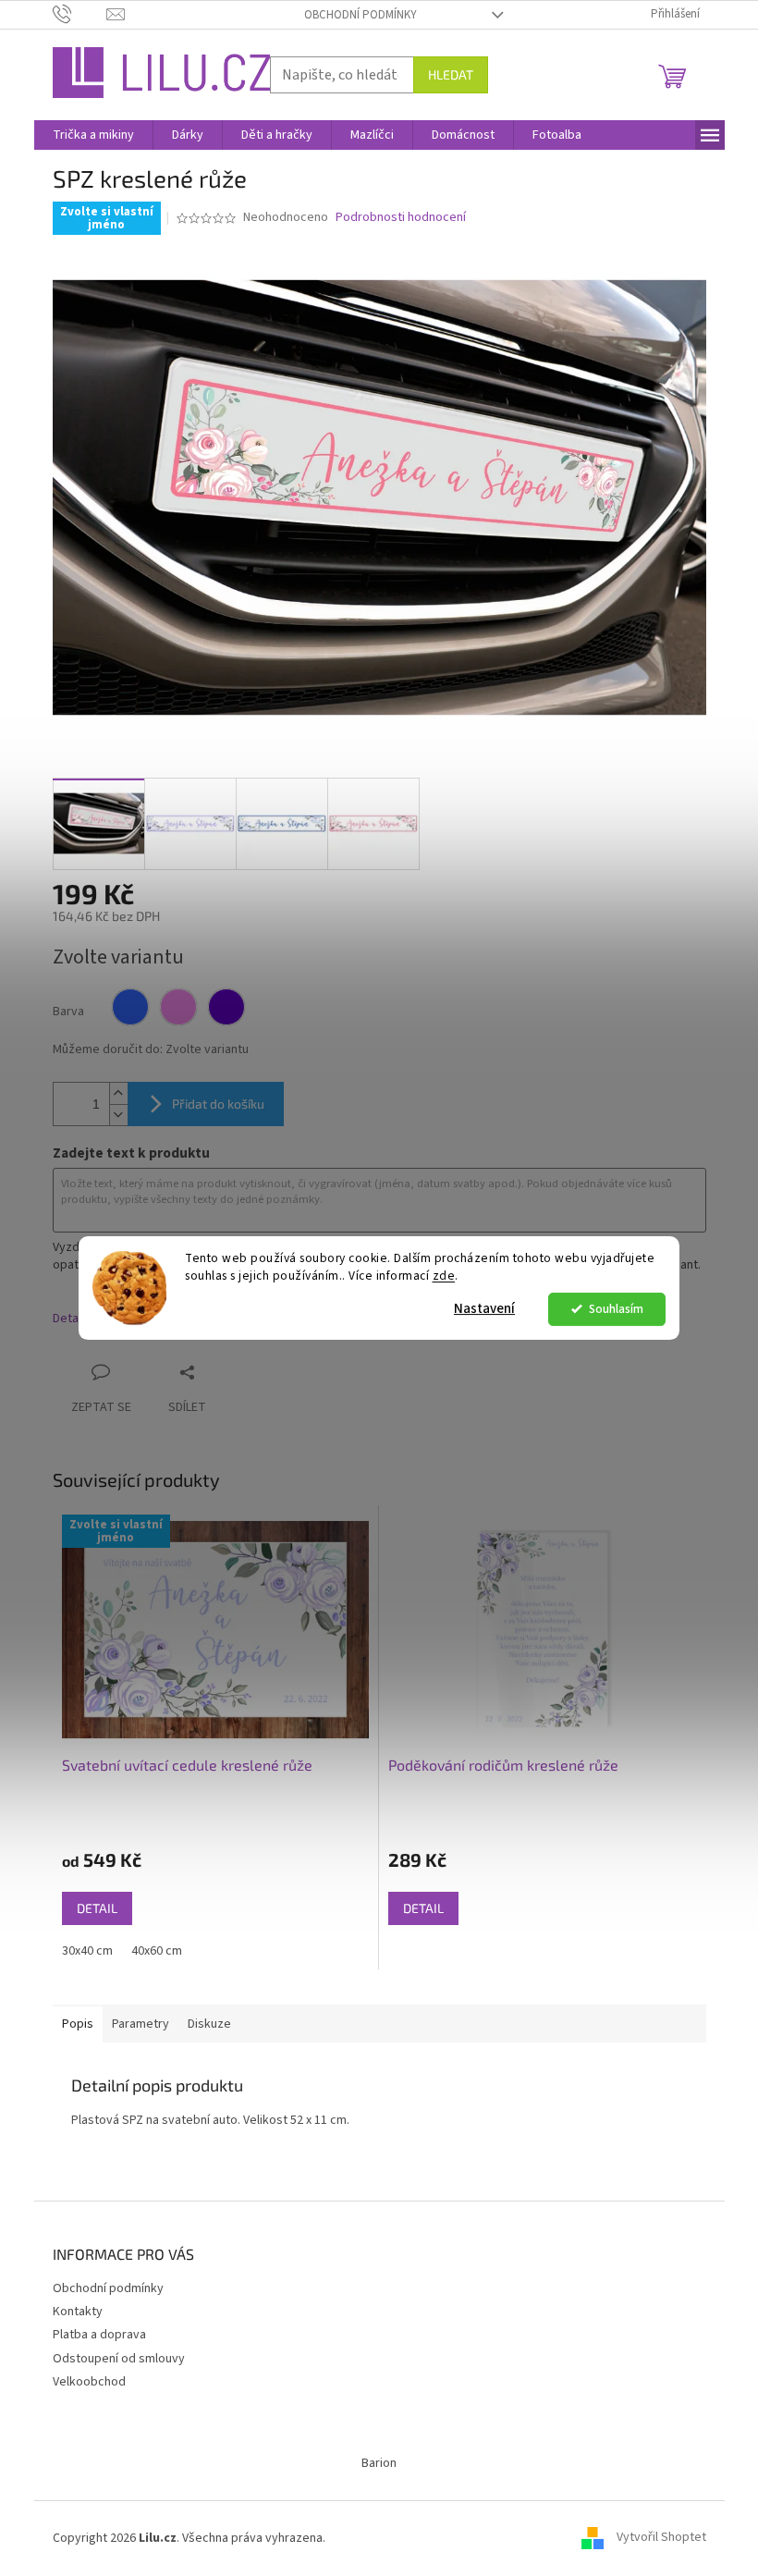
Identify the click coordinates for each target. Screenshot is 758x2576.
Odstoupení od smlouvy (119, 2359)
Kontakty (78, 2312)
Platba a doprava (99, 2335)
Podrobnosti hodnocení (401, 218)
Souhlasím (616, 1309)
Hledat (451, 74)
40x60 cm (157, 1951)
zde (444, 1276)
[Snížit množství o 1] (118, 1115)
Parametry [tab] (141, 2024)
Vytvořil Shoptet (661, 2538)
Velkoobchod (89, 2382)
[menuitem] (93, 135)
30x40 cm (87, 1951)
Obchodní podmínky (361, 15)
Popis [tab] (78, 2024)
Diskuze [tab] (209, 2024)
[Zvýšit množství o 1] (118, 1093)
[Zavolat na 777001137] (80, 14)
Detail (97, 1908)
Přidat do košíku (218, 1104)
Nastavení (484, 1309)
